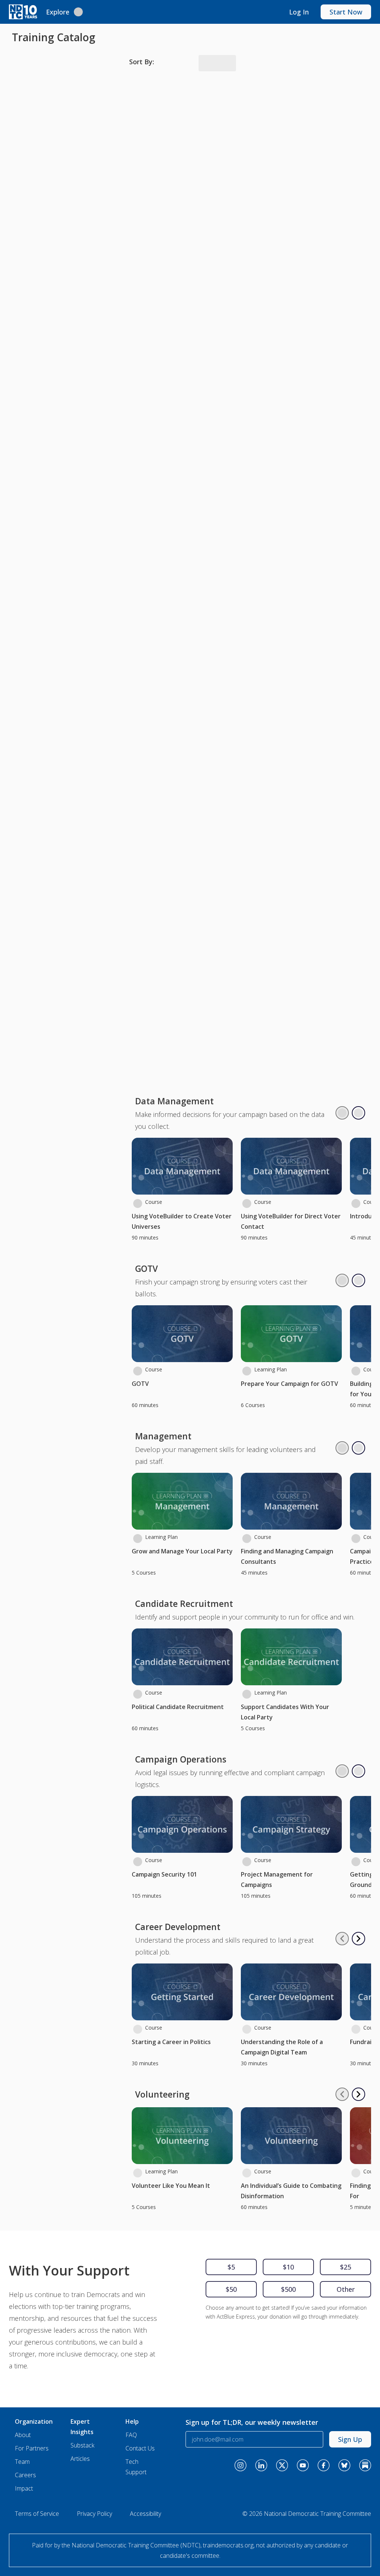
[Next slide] (358, 97)
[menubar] (64, 11)
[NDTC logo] (23, 11)
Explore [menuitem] (58, 11)
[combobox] (210, 63)
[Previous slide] (342, 97)
